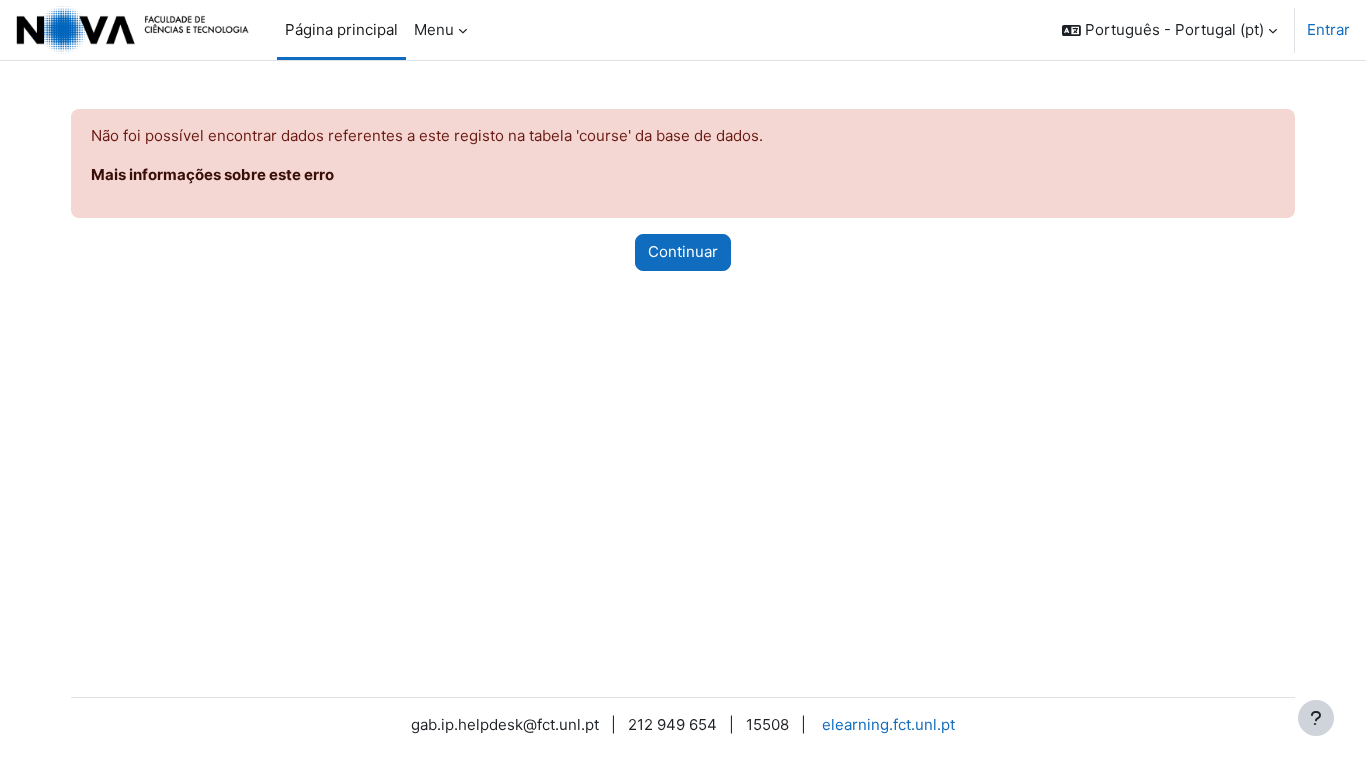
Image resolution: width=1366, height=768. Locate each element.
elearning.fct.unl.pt (888, 724)
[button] (1169, 30)
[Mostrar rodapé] (1316, 718)
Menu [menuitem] (434, 29)
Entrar (1328, 29)
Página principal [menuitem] (341, 29)
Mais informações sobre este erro (212, 174)
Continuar (683, 251)
